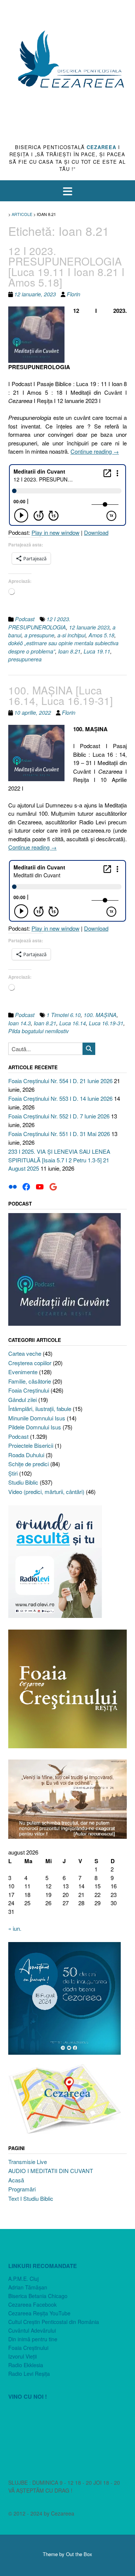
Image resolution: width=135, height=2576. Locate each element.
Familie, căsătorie (30, 1381)
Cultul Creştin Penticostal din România (54, 2322)
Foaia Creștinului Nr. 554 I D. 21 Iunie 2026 (60, 1081)
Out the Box (79, 2554)
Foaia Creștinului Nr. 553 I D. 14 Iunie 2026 (60, 1098)
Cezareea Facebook (32, 2304)
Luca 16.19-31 (106, 1023)
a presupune (39, 635)
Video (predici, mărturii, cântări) (46, 1492)
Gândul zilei (22, 1400)
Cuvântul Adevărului (32, 2330)
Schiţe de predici (28, 1464)
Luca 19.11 (97, 651)
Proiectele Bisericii (31, 1445)
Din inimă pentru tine (33, 2339)
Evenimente (23, 1372)
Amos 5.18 (101, 635)
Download (96, 532)
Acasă (16, 2180)
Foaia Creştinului (29, 1390)
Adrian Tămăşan (28, 2287)
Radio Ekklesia (26, 2365)
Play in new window (55, 532)
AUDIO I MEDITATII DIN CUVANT (51, 2171)
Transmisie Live (28, 2162)
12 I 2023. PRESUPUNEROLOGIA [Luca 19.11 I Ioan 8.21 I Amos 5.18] (66, 266)
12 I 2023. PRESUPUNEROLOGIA (39, 623)
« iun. (15, 1928)
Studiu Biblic (23, 1482)
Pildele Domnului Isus (35, 1427)
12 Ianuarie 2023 (89, 627)
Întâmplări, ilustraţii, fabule (40, 1409)
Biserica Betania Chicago (38, 2296)
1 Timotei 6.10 (64, 1015)
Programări (22, 2189)
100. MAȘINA (100, 1015)
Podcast (25, 619)
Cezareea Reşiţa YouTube (39, 2313)
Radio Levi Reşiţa (29, 2374)
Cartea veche (25, 1353)
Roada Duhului (26, 1455)
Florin (73, 294)
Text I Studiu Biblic (31, 2198)
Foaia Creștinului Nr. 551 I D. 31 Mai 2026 (59, 1134)
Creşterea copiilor (30, 1363)
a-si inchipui (71, 635)
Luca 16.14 (73, 1023)
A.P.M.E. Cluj (23, 2279)
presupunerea (25, 659)
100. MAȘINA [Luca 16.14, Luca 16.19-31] (61, 695)
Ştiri (13, 1473)
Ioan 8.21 (69, 651)
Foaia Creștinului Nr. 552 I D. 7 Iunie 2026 (59, 1116)
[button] (67, 191)
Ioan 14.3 (19, 1023)
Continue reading (95, 451)
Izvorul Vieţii (22, 2356)
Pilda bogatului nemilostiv (38, 1031)
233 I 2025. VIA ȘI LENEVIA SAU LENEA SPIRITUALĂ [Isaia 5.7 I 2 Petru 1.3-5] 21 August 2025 (59, 1160)
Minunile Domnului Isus (37, 1418)
